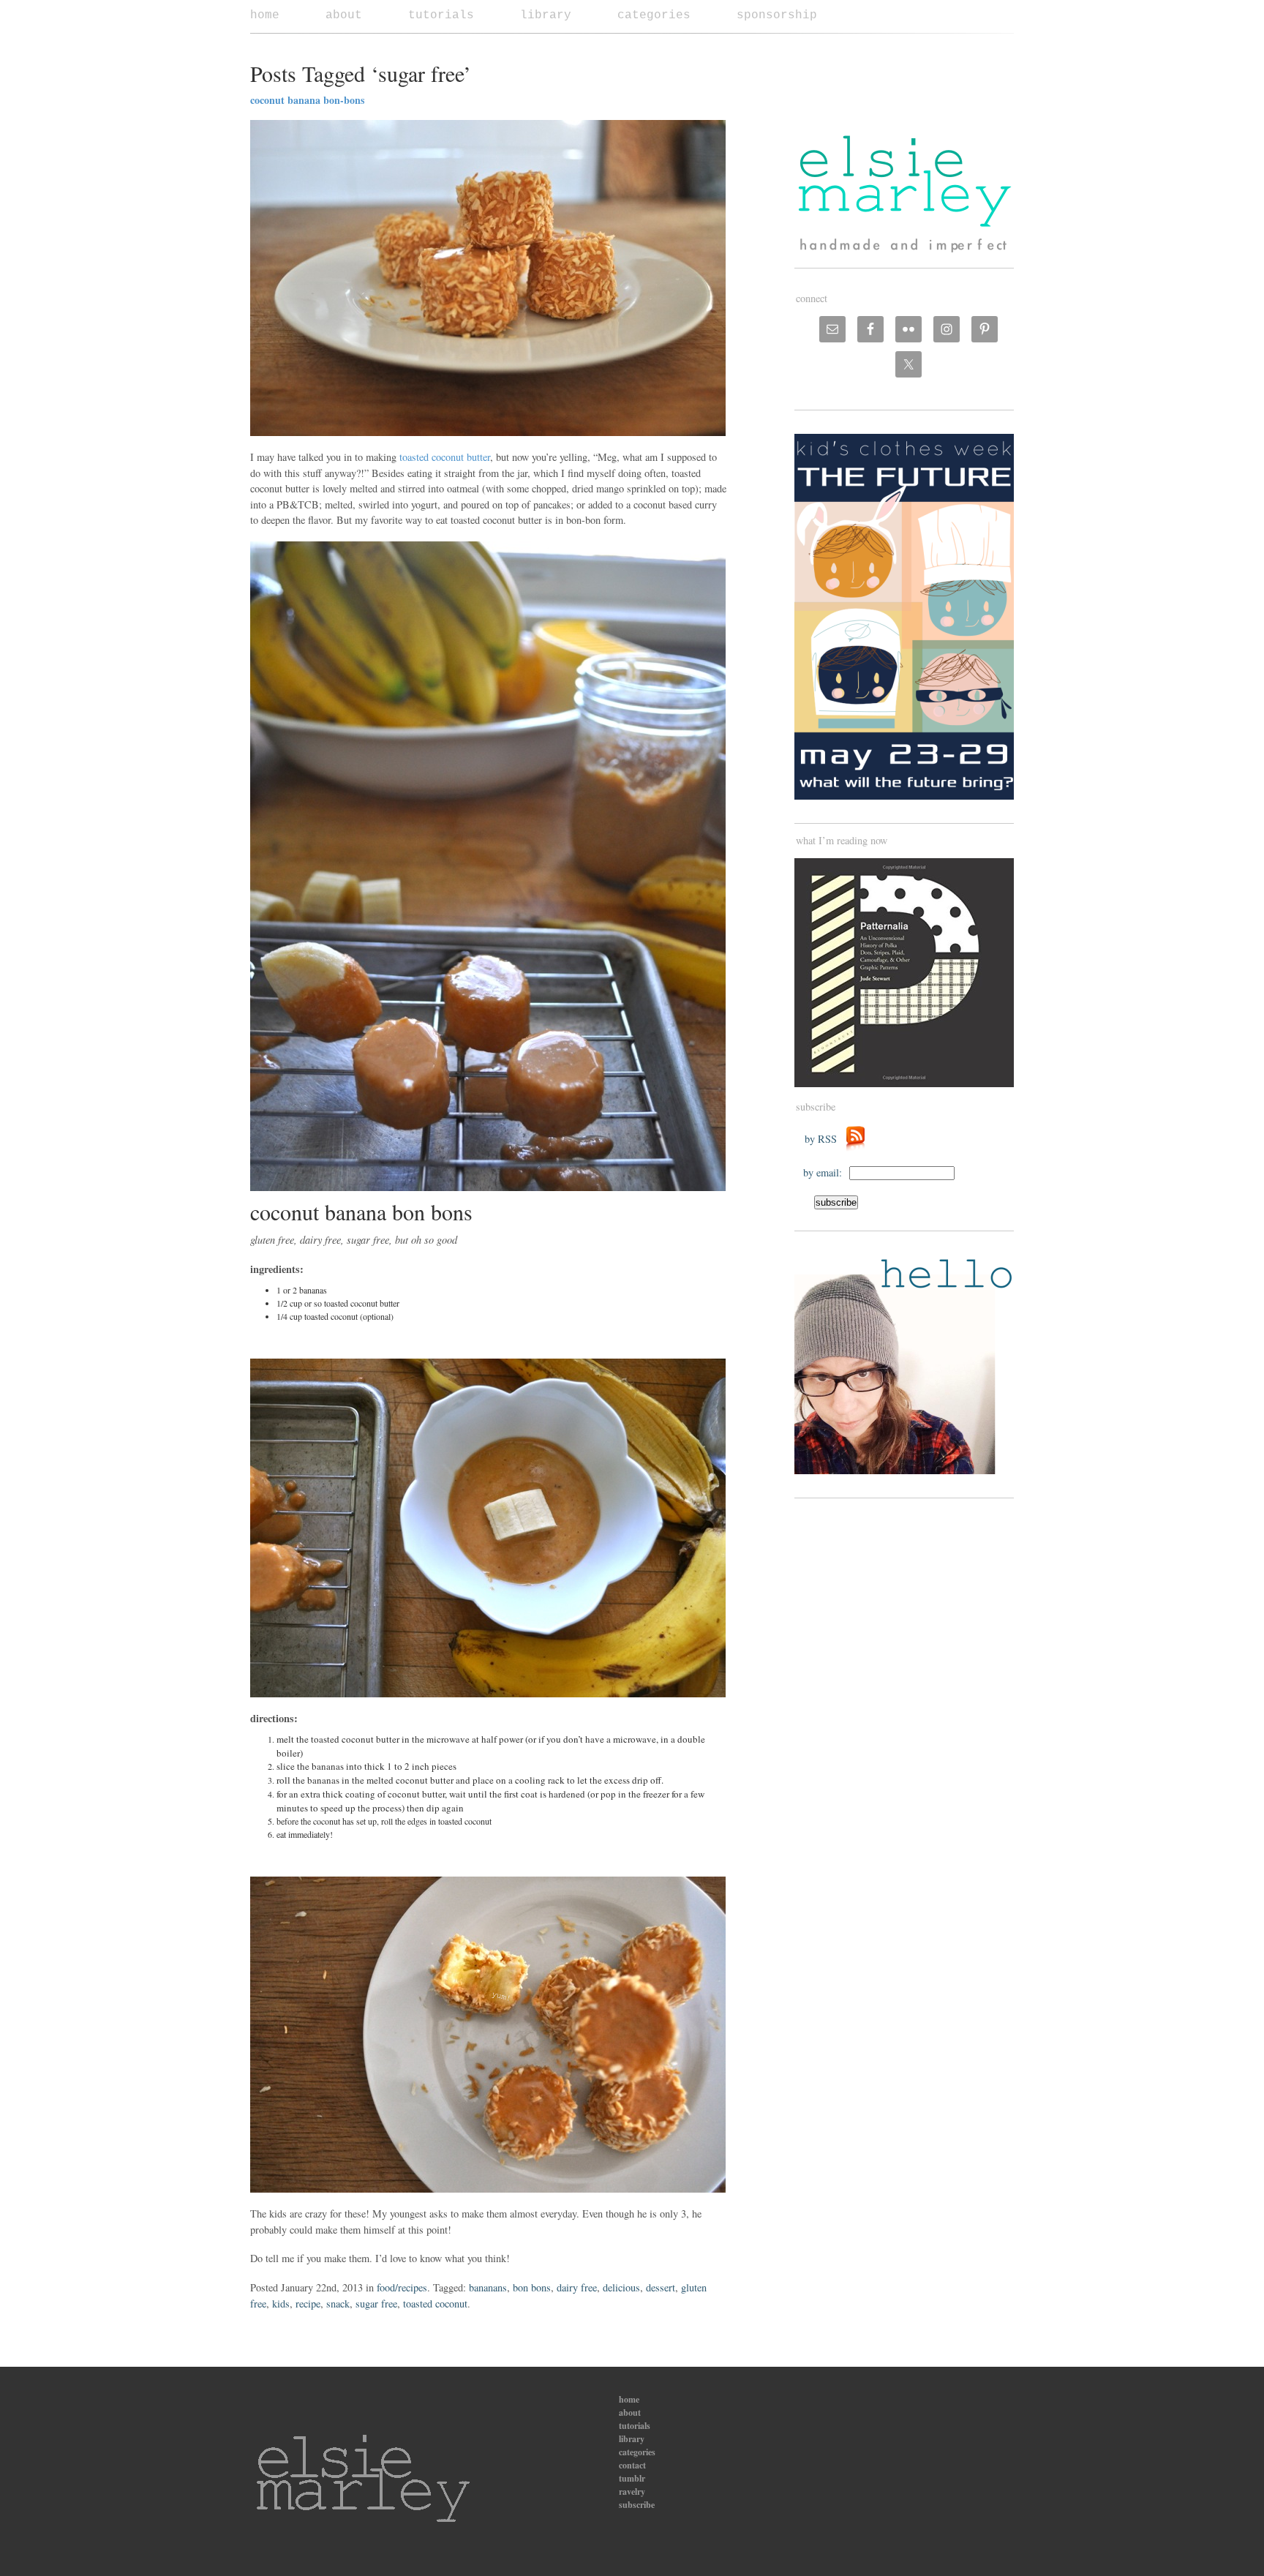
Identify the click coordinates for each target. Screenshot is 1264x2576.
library (546, 15)
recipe (308, 2303)
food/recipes (402, 2287)
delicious (621, 2287)
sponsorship (777, 15)
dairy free (577, 2287)
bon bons (532, 2287)
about (344, 15)
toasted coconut (435, 2303)
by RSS (824, 1139)
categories (654, 15)
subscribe (637, 2505)
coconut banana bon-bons (307, 100)
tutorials (441, 15)
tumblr (632, 2478)
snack (338, 2303)
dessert (661, 2287)
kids (281, 2303)
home (265, 15)
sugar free (376, 2303)
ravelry (632, 2491)
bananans (488, 2287)
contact (632, 2465)
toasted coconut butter (443, 457)
